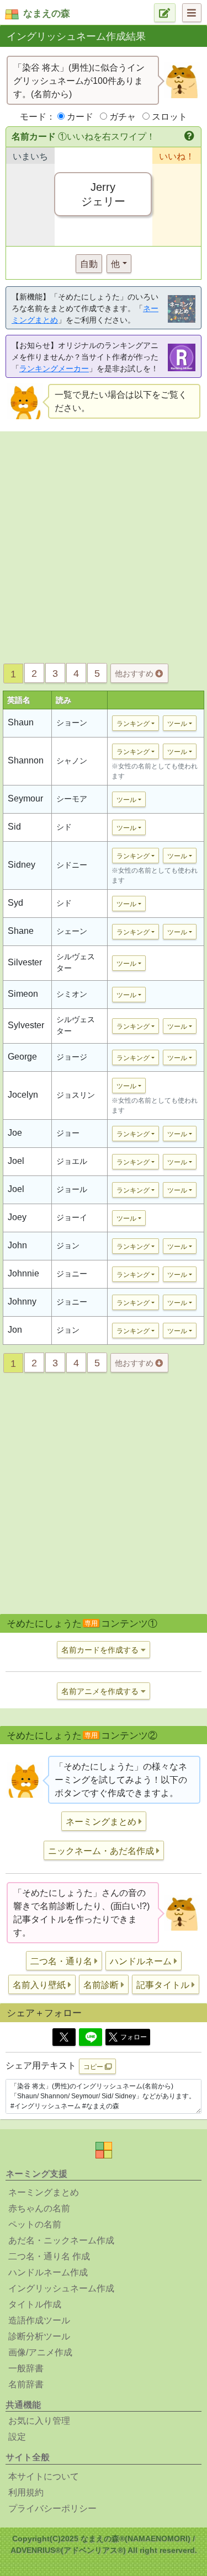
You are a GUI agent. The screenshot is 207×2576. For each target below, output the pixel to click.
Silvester (25, 962)
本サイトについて (44, 2476)
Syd (15, 903)
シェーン (72, 931)
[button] (190, 137)
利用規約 (26, 2492)
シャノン (72, 761)
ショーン (72, 723)
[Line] (91, 2037)
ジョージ (72, 1057)
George (22, 1057)
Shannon (26, 760)
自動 (89, 264)
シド (64, 827)
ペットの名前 (35, 2224)
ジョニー (72, 1274)
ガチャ (123, 117)
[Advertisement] (104, 544)
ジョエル (72, 1161)
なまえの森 (47, 14)
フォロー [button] (134, 2037)
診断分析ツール (39, 2336)
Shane (21, 931)
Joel (16, 1161)
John (17, 1245)
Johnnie (23, 1273)
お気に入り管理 (39, 2421)
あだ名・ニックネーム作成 (61, 2240)
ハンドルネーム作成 (48, 2272)
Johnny (22, 1302)
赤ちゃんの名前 (39, 2208)
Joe (15, 1133)
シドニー (72, 865)
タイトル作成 (35, 2304)
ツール (177, 724)
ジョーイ (72, 1217)
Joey (17, 1217)
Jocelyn (23, 1095)
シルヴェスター (76, 962)
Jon (15, 1330)
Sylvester (26, 1025)
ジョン (68, 1246)
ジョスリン (76, 1095)
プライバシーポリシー (52, 2508)
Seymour (25, 798)
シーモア (72, 799)
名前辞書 (26, 2384)
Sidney (22, 865)
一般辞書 (26, 2368)
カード (80, 117)
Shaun (21, 722)
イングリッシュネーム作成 (61, 2288)
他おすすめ (135, 674)
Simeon (23, 994)
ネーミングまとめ (44, 2192)
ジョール (72, 1189)
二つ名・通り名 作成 (49, 2256)
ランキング (133, 724)
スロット (169, 117)
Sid (14, 827)
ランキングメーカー (54, 368)
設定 (17, 2437)
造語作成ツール (39, 2320)
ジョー (68, 1133)
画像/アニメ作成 (40, 2352)
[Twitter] (64, 2037)
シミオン (72, 994)
